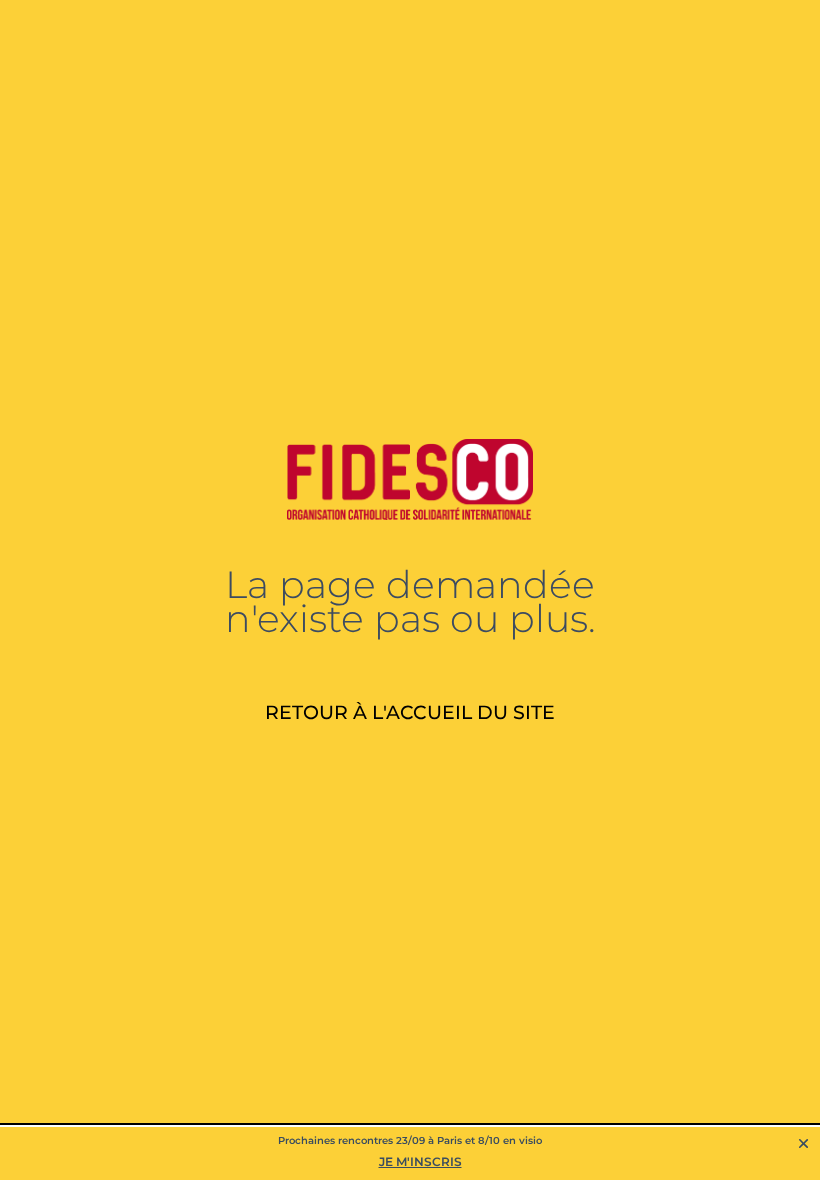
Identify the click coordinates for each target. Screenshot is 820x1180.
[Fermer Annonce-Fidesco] (803, 1143)
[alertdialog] (410, 1153)
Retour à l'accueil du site (410, 712)
